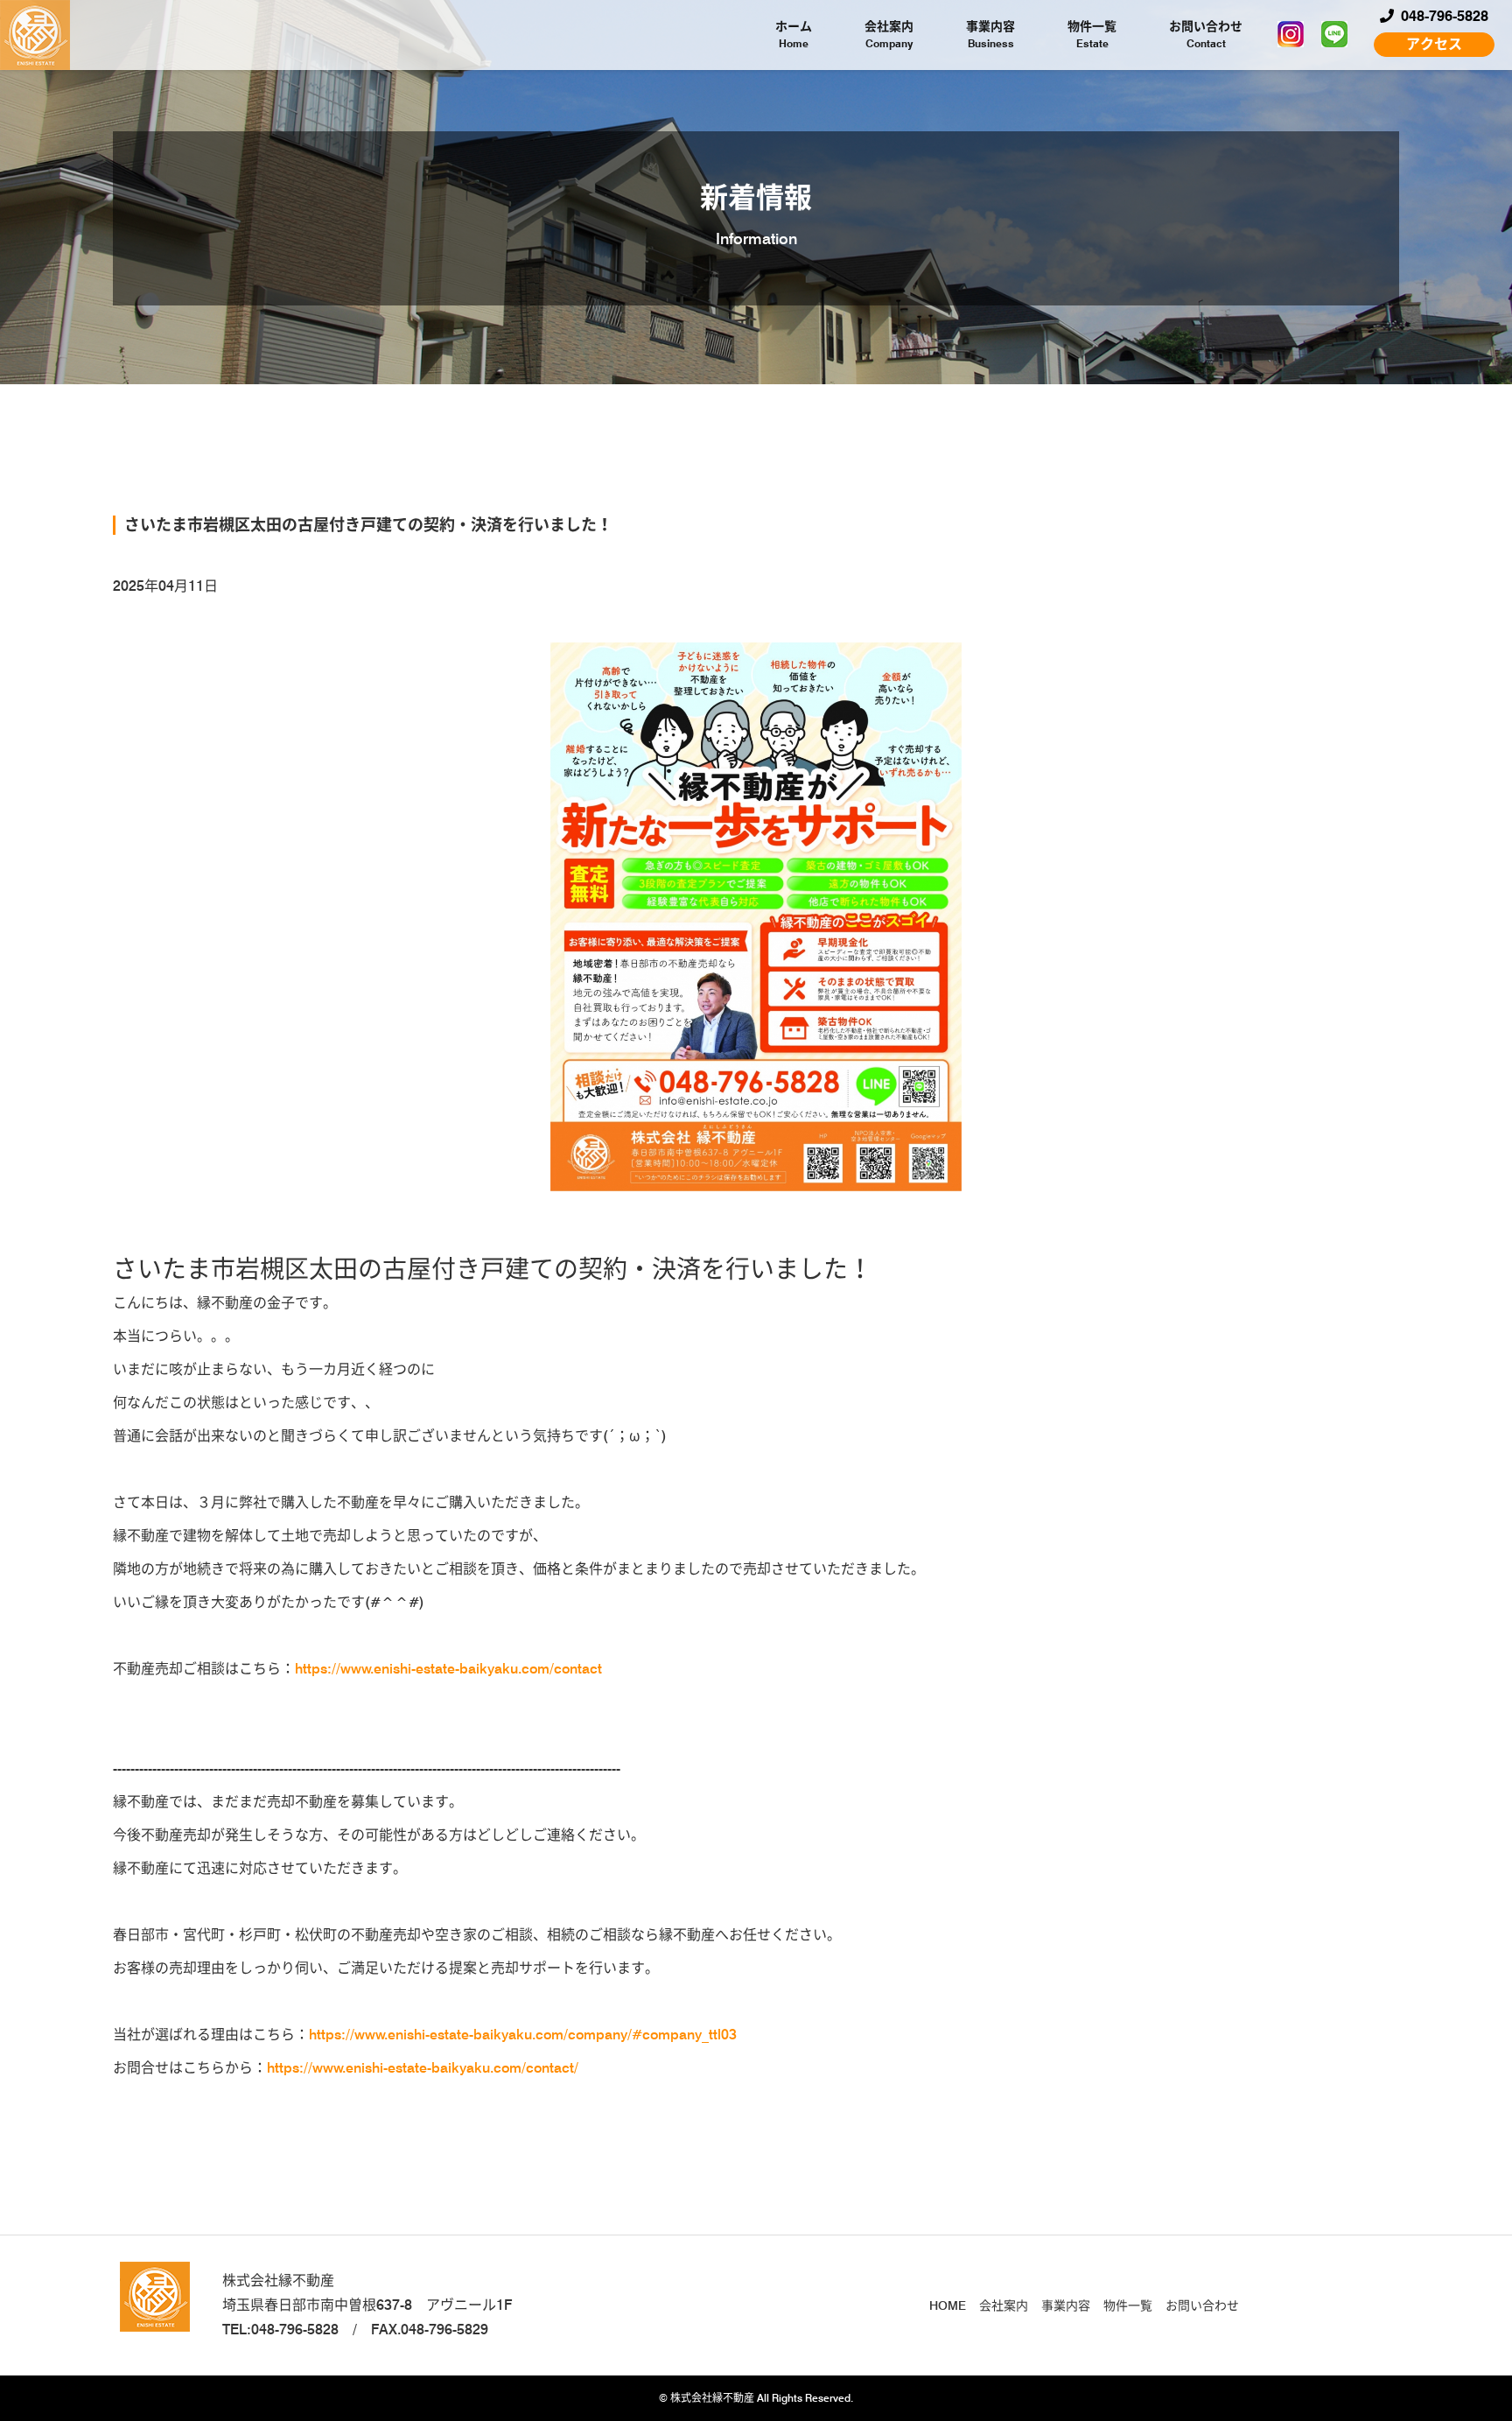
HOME (948, 2305)
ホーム (794, 35)
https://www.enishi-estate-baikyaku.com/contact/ (423, 2068)
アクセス (1434, 44)
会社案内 (889, 35)
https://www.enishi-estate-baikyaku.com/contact (448, 1669)
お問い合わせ (1206, 35)
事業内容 (990, 35)
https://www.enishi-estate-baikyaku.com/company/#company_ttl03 (523, 2035)
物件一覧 (1092, 35)
